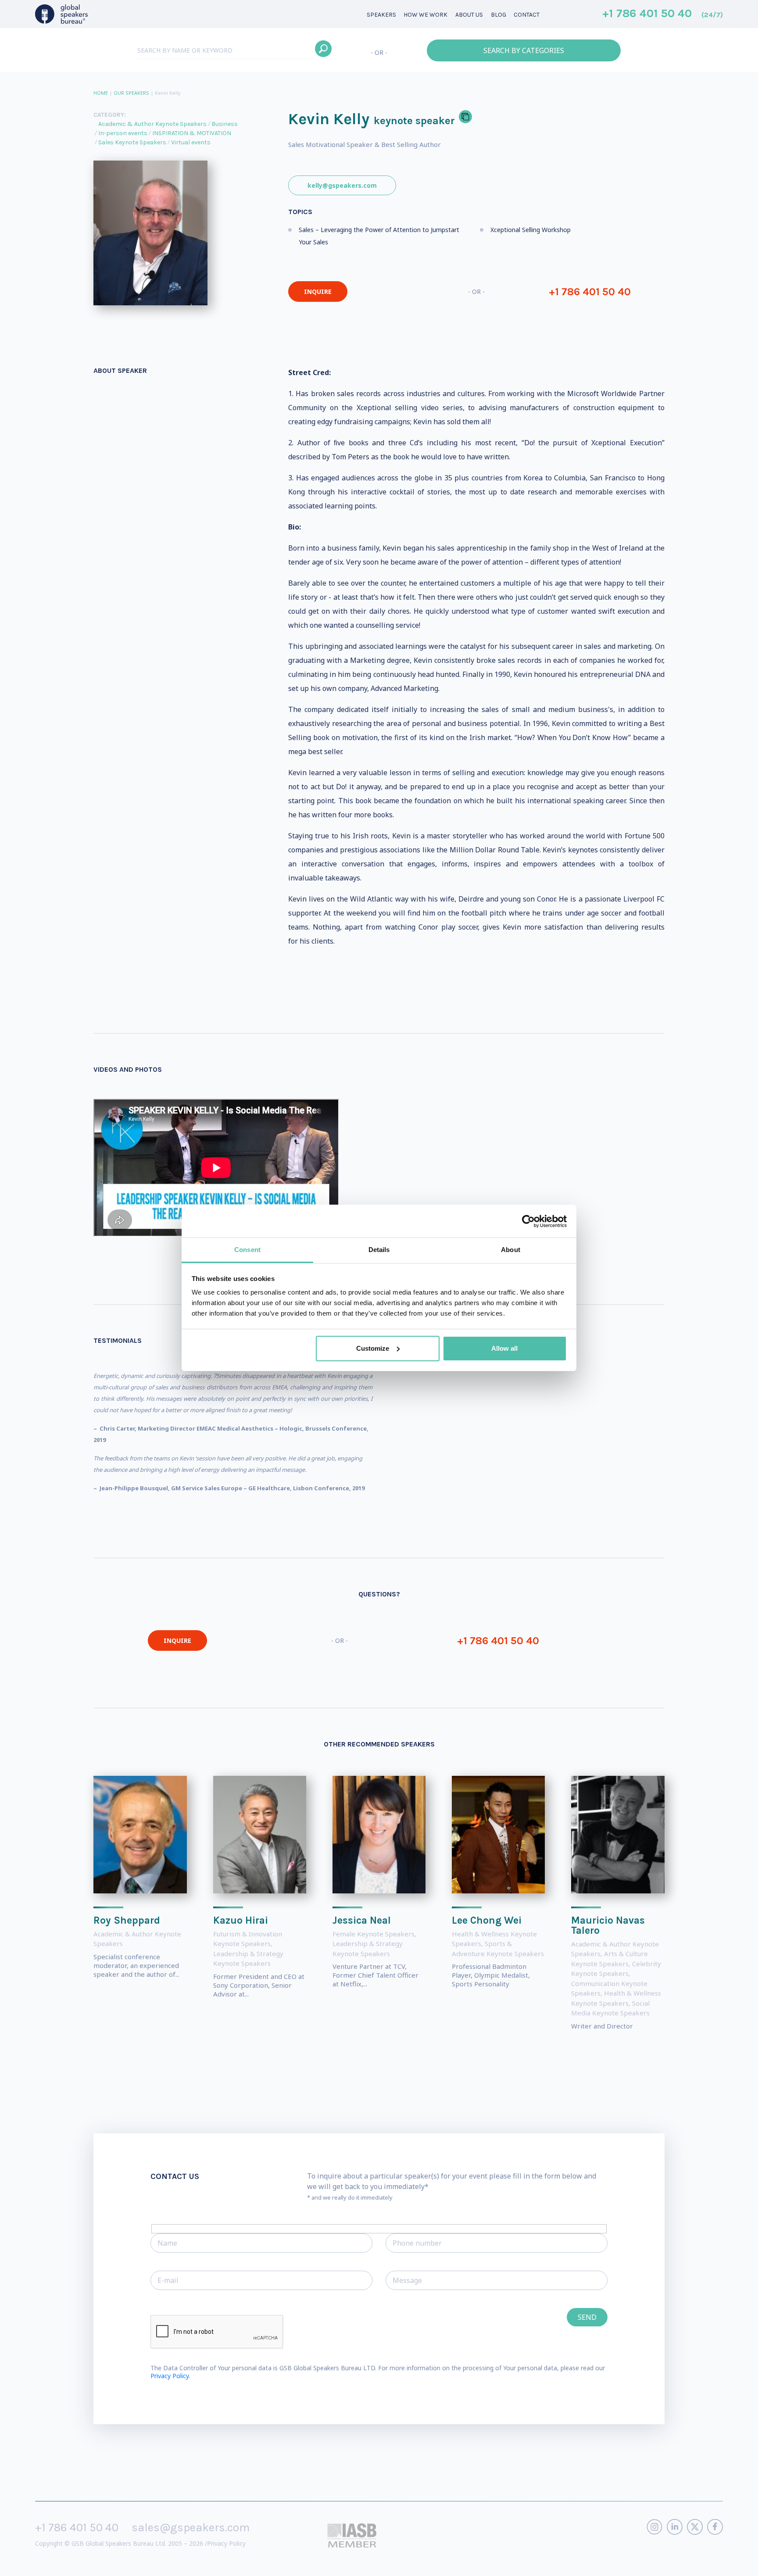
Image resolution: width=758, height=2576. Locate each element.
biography (178, 2563)
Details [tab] (379, 1250)
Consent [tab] (247, 1250)
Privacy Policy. (170, 2376)
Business (225, 124)
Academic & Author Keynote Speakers (152, 124)
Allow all (504, 1348)
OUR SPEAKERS (131, 93)
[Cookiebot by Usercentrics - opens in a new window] (528, 1221)
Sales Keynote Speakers (132, 142)
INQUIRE (318, 292)
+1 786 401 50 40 (663, 14)
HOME (101, 93)
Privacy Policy (226, 2543)
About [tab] (511, 1250)
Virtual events (191, 142)
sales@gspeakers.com (191, 2528)
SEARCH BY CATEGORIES (524, 50)
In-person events (123, 133)
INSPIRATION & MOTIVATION (192, 133)
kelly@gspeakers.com (342, 185)
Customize (373, 1348)
